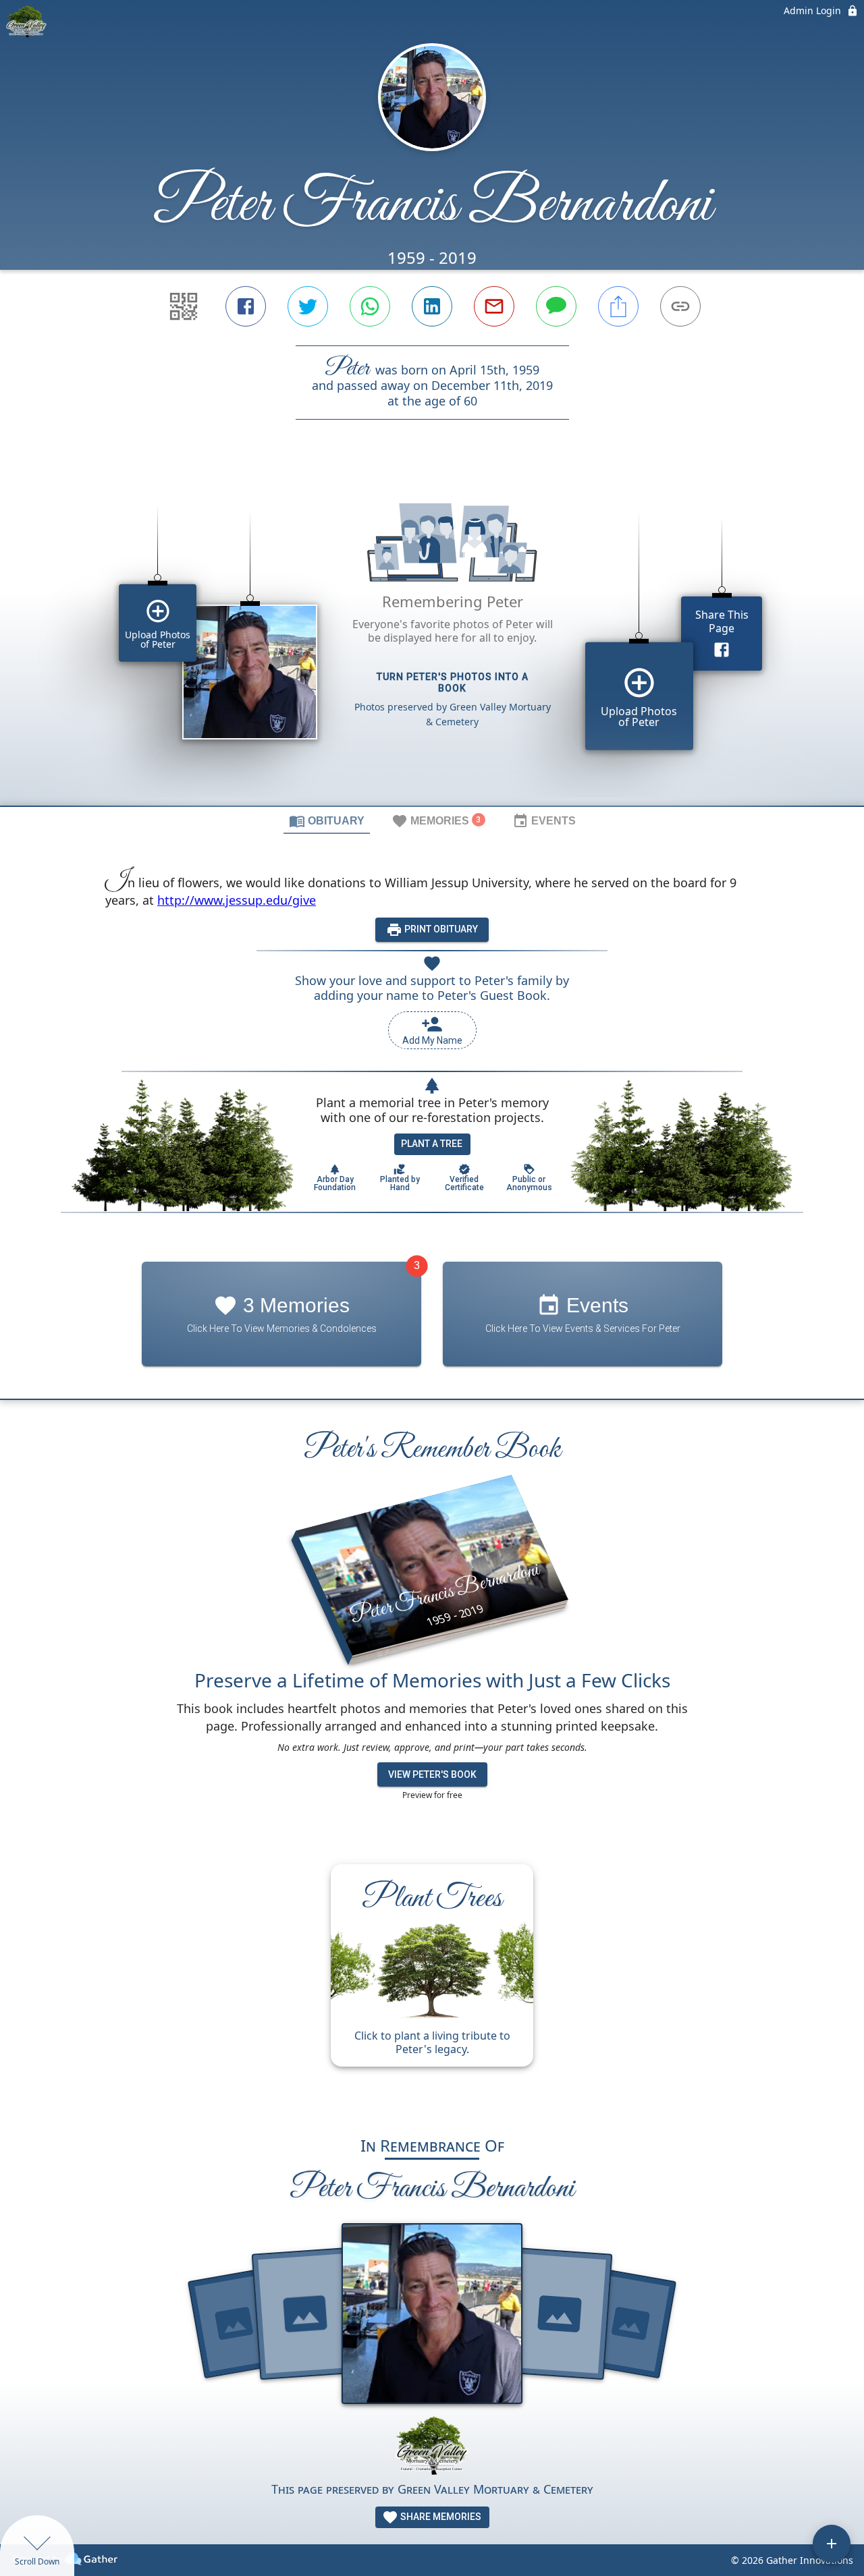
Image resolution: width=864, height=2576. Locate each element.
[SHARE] (618, 306)
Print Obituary (440, 929)
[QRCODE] (184, 306)
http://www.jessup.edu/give (237, 900)
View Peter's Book (432, 1774)
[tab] (327, 820)
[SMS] (556, 306)
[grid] (432, 636)
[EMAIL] (494, 306)
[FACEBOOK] (246, 306)
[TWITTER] (308, 306)
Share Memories (440, 2517)
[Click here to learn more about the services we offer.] (432, 2447)
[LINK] (680, 306)
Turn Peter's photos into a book (453, 682)
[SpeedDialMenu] (832, 2544)
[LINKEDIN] (432, 306)
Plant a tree (432, 1144)
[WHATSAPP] (370, 306)
